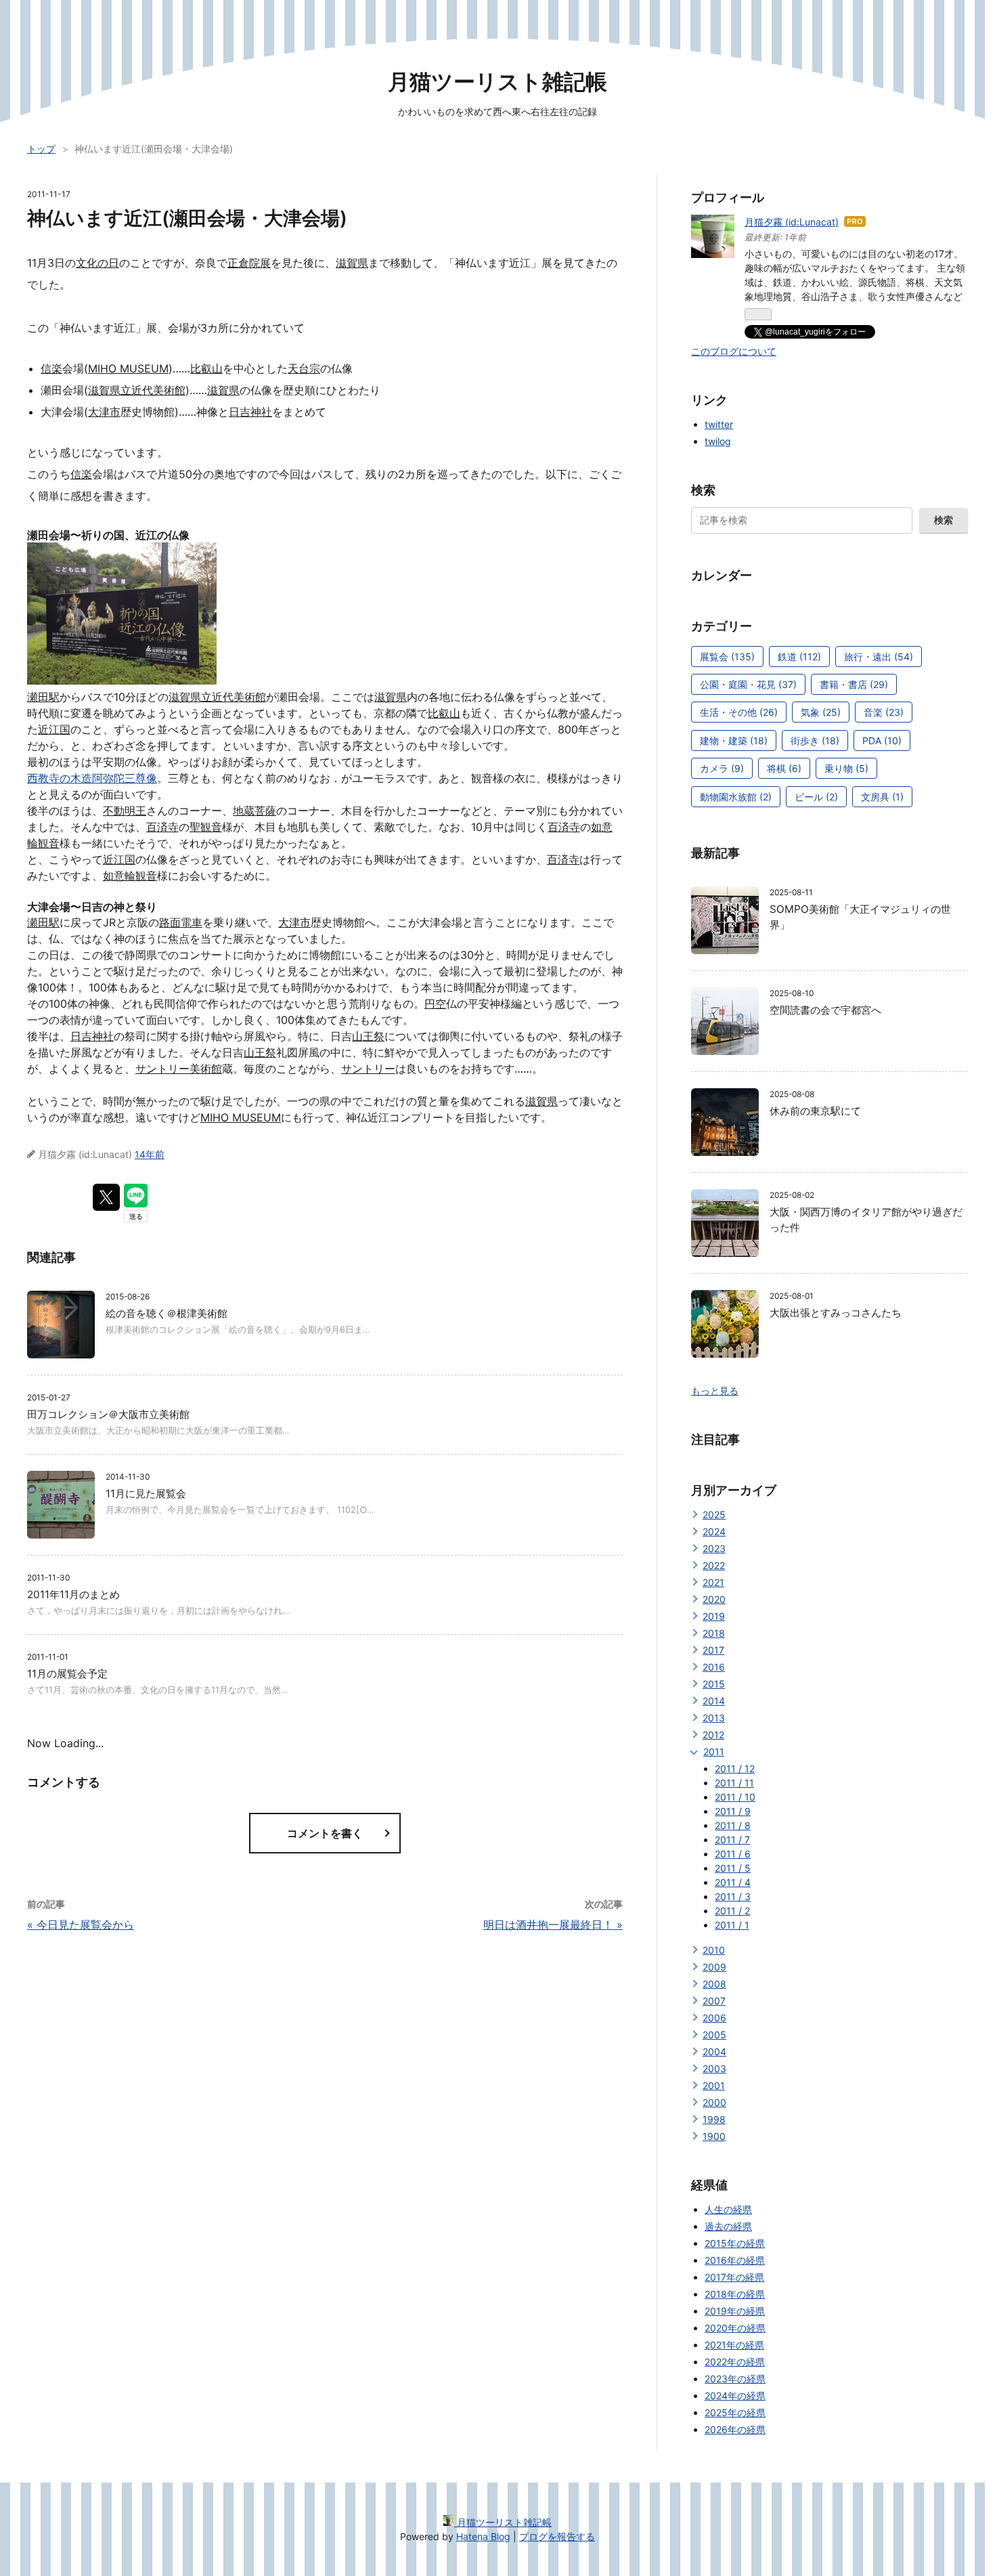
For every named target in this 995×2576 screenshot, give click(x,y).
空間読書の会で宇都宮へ (825, 1010)
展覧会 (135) (727, 657)
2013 (714, 1718)
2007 (714, 2001)
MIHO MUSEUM (128, 368)
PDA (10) (882, 740)
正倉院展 (249, 263)
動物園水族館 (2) (736, 797)
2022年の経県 (735, 2362)
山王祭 (368, 1036)
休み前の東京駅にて (815, 1111)
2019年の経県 (735, 2311)
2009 (714, 1967)
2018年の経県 (735, 2294)
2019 (714, 1616)
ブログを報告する (557, 2536)
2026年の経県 (735, 2429)
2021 (713, 1582)
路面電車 (181, 922)
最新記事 (715, 853)
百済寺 (162, 827)
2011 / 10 (735, 1797)
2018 (714, 1633)
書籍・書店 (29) (854, 684)
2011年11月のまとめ (73, 1594)
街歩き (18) (815, 740)
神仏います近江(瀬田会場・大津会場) (187, 218)
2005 (714, 2035)
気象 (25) (821, 712)
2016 (714, 1667)
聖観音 (206, 827)
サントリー (368, 1069)
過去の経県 (728, 2226)
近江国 (54, 729)
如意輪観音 (130, 876)
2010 (714, 1950)
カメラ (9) (722, 768)
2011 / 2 (732, 1911)
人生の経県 (728, 2209)
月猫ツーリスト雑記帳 (497, 82)
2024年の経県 (735, 2396)
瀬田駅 (43, 697)
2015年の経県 (735, 2243)
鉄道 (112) (799, 657)
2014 (714, 1701)
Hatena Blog (483, 2536)
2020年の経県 (735, 2328)
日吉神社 (250, 412)
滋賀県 (352, 263)
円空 (435, 1004)
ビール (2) (816, 797)
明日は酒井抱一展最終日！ (553, 1925)
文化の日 (97, 263)
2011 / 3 (733, 1896)
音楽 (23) (884, 712)
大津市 (104, 412)
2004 (714, 2052)
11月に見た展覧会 (146, 1494)
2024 (714, 1531)
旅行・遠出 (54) (879, 657)
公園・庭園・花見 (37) (748, 684)
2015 (714, 1684)
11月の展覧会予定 (67, 1674)
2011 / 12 (735, 1768)
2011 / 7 (732, 1840)
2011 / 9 (733, 1811)
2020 (714, 1599)
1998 (714, 2119)
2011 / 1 (732, 1925)
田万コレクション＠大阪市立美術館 (108, 1414)
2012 (713, 1735)
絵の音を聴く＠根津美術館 (167, 1313)
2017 (713, 1650)
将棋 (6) (784, 768)
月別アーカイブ (734, 1490)
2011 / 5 (733, 1868)
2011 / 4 (733, 1882)
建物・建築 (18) (734, 740)
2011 (714, 1752)
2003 (714, 2068)
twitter (719, 424)
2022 (714, 1565)
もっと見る (715, 1391)
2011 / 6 (733, 1854)
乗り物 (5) (846, 768)
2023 (714, 1548)
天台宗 (304, 368)
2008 (714, 1984)
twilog (718, 441)
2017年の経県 (734, 2277)
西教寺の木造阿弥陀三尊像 (92, 778)
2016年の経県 (735, 2260)
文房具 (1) (882, 797)
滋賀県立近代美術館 (137, 390)
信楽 (51, 368)
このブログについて (734, 351)
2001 (714, 2085)
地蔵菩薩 (255, 811)
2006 (714, 2018)
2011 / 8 (733, 1825)
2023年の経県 (735, 2379)
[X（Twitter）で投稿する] (106, 1197)
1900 (714, 2136)
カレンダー (722, 575)
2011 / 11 (734, 1783)
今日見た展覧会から (81, 1925)
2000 (714, 2102)
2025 (714, 1515)
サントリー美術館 (179, 1069)
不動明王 (125, 811)
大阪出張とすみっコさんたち (836, 1313)
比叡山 (206, 368)
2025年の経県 (735, 2412)
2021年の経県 (734, 2345)
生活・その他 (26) (739, 712)
